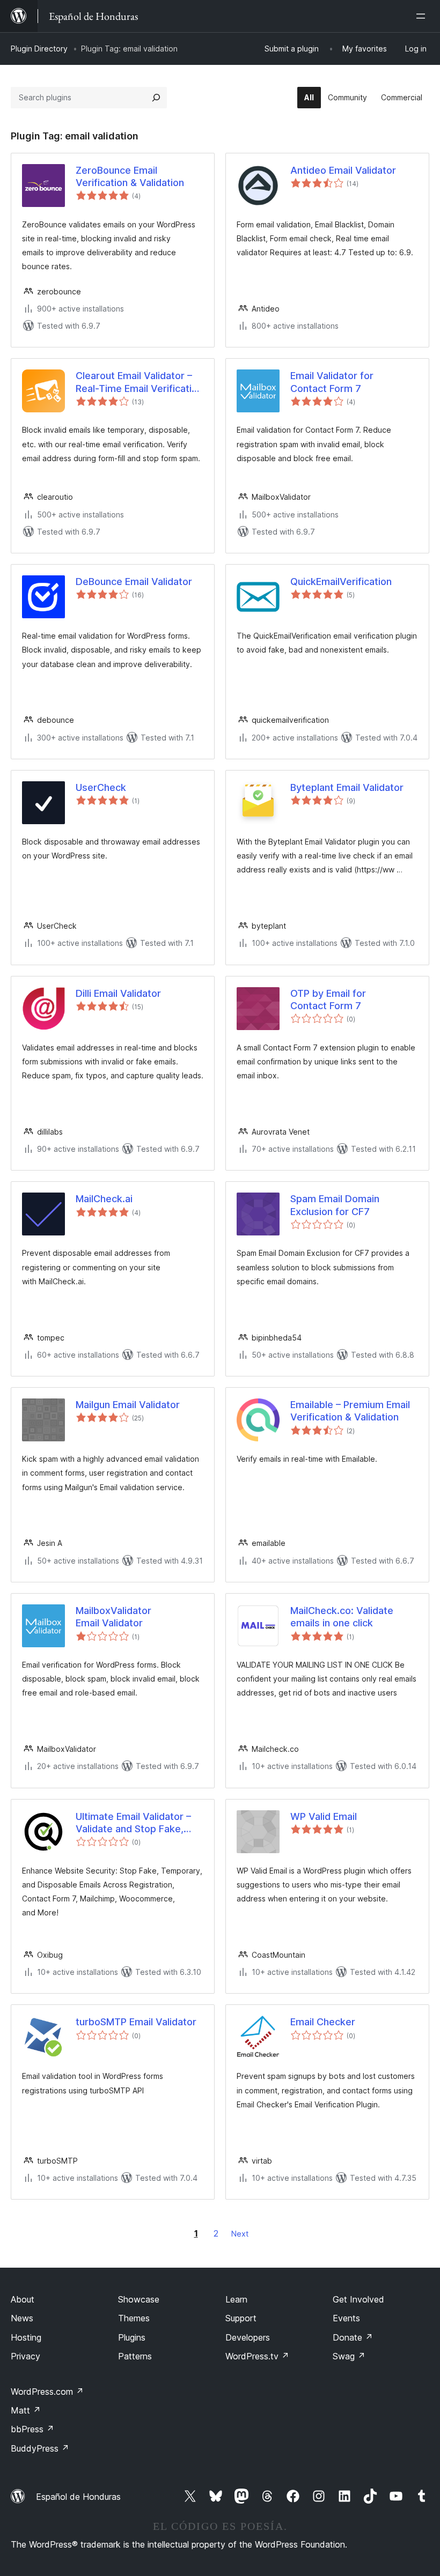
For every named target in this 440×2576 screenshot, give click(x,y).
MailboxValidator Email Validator (113, 1617)
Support (241, 2318)
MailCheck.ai (104, 1199)
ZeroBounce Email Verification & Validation (130, 176)
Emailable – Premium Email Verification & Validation (350, 1411)
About (23, 2299)
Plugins (132, 2337)
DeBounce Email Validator (134, 582)
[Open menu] (423, 16)
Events (346, 2318)
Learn (236, 2299)
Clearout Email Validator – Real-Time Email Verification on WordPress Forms (139, 382)
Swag (349, 2356)
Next (240, 2234)
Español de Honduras (78, 2497)
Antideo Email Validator (343, 170)
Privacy (25, 2356)
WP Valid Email (324, 1816)
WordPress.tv (257, 2356)
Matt (26, 2410)
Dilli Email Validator (118, 993)
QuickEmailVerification (341, 582)
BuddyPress (40, 2448)
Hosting (26, 2337)
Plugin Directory (39, 49)
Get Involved (358, 2299)
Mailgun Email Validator (128, 1405)
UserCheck (101, 787)
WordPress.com (47, 2392)
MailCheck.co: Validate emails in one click (342, 1617)
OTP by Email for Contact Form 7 (328, 1000)
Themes (134, 2318)
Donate (353, 2337)
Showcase (139, 2299)
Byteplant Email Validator (347, 787)
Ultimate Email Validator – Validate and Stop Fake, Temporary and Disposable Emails (137, 1823)
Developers (248, 2337)
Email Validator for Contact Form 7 (332, 382)
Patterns (135, 2356)
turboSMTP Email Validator (136, 2022)
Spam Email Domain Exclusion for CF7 (335, 1205)
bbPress (32, 2429)
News (22, 2318)
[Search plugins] (156, 98)
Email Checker (323, 2022)
